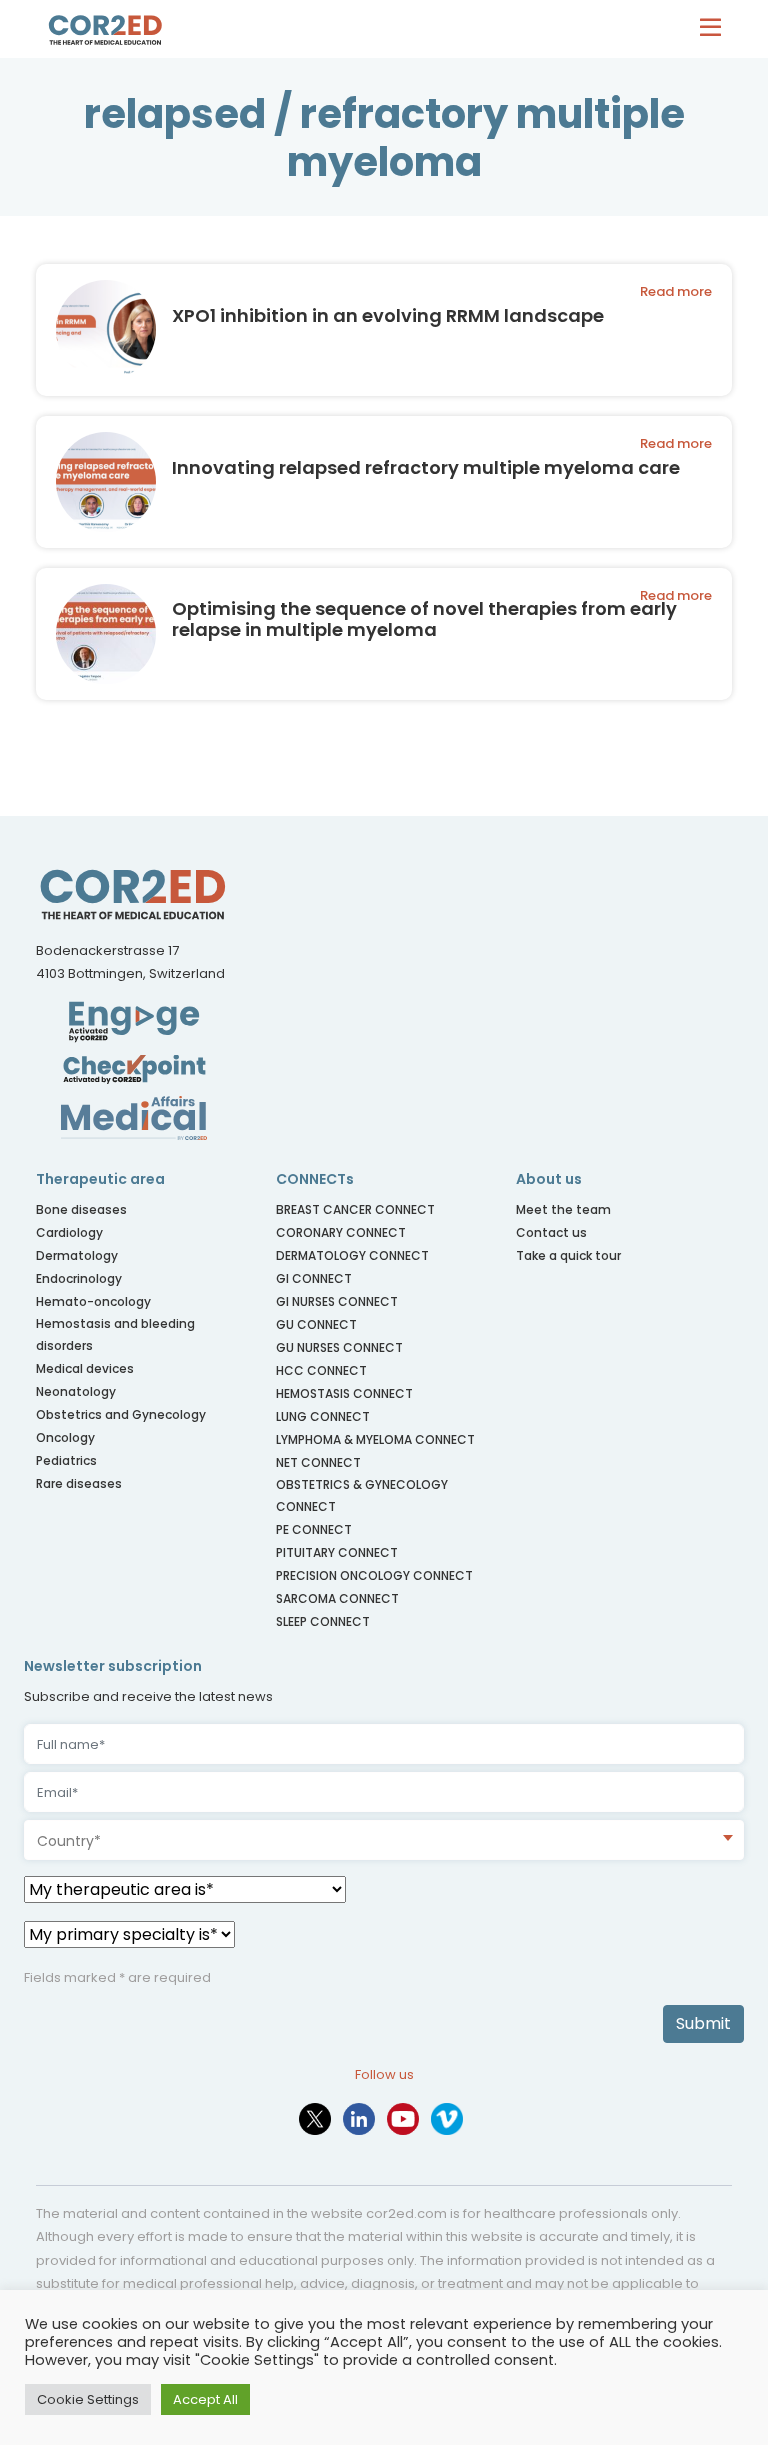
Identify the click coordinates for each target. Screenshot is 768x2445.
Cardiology (69, 1232)
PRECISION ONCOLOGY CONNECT (374, 1575)
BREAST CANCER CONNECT (355, 1209)
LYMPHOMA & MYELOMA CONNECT (375, 1439)
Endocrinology (79, 1278)
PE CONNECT (314, 1529)
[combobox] (384, 1840)
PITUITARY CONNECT (337, 1552)
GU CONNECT (316, 1324)
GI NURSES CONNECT (337, 1301)
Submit (703, 2023)
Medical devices (85, 1368)
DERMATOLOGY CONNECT (352, 1255)
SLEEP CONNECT (323, 1621)
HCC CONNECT (321, 1370)
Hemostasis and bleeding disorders (115, 1334)
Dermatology (77, 1255)
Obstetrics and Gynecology (121, 1414)
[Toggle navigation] (715, 29)
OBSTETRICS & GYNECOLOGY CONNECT (362, 1495)
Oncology (65, 1437)
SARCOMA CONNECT (337, 1598)
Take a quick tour (568, 1255)
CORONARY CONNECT (341, 1232)
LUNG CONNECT (323, 1416)
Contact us (551, 1232)
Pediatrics (66, 1460)
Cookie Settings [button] (88, 2399)
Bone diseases (81, 1209)
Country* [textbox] (69, 1841)
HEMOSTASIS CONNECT (344, 1393)
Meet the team (563, 1209)
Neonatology (76, 1391)
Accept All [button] (205, 2399)
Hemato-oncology (93, 1301)
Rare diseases (79, 1483)
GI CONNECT (314, 1278)
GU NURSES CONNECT (339, 1347)
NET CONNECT (318, 1462)
